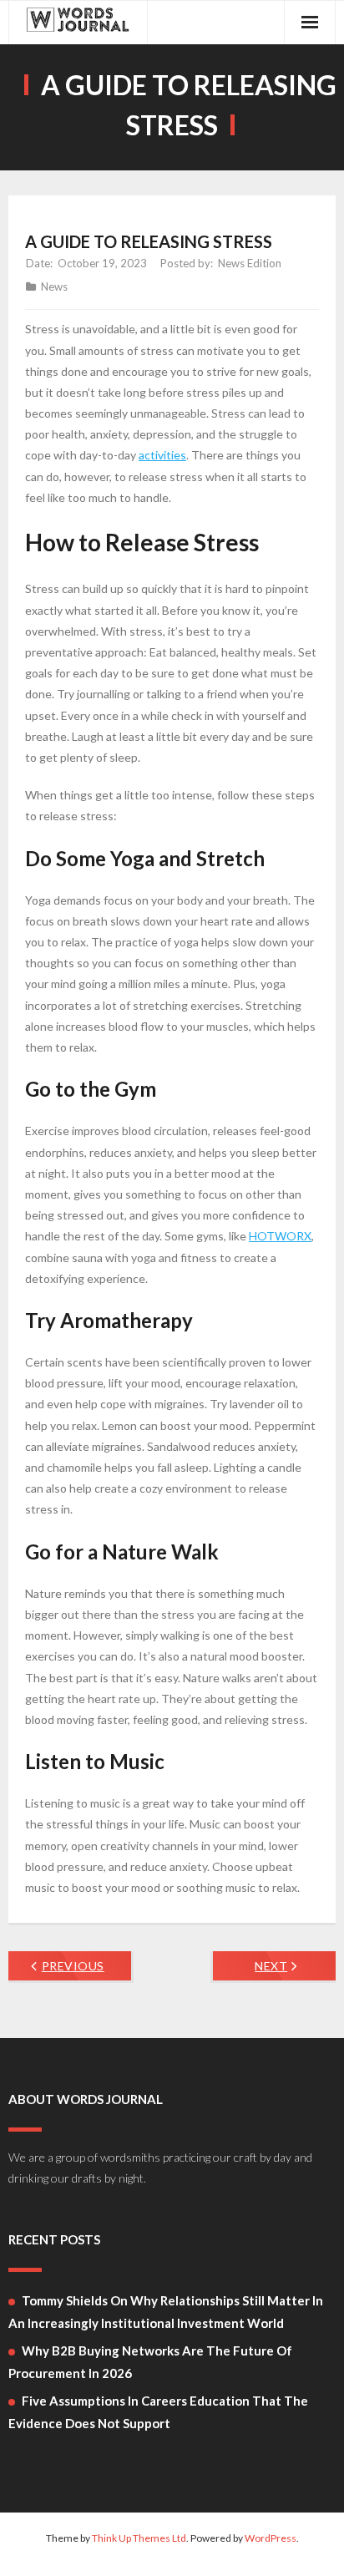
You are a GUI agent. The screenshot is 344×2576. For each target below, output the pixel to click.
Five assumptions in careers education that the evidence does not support (158, 2412)
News (54, 287)
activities (162, 455)
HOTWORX (280, 1236)
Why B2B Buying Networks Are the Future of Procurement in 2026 (150, 2362)
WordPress (271, 2538)
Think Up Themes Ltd (139, 2538)
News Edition (250, 263)
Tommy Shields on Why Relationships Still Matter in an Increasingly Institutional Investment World (166, 2312)
